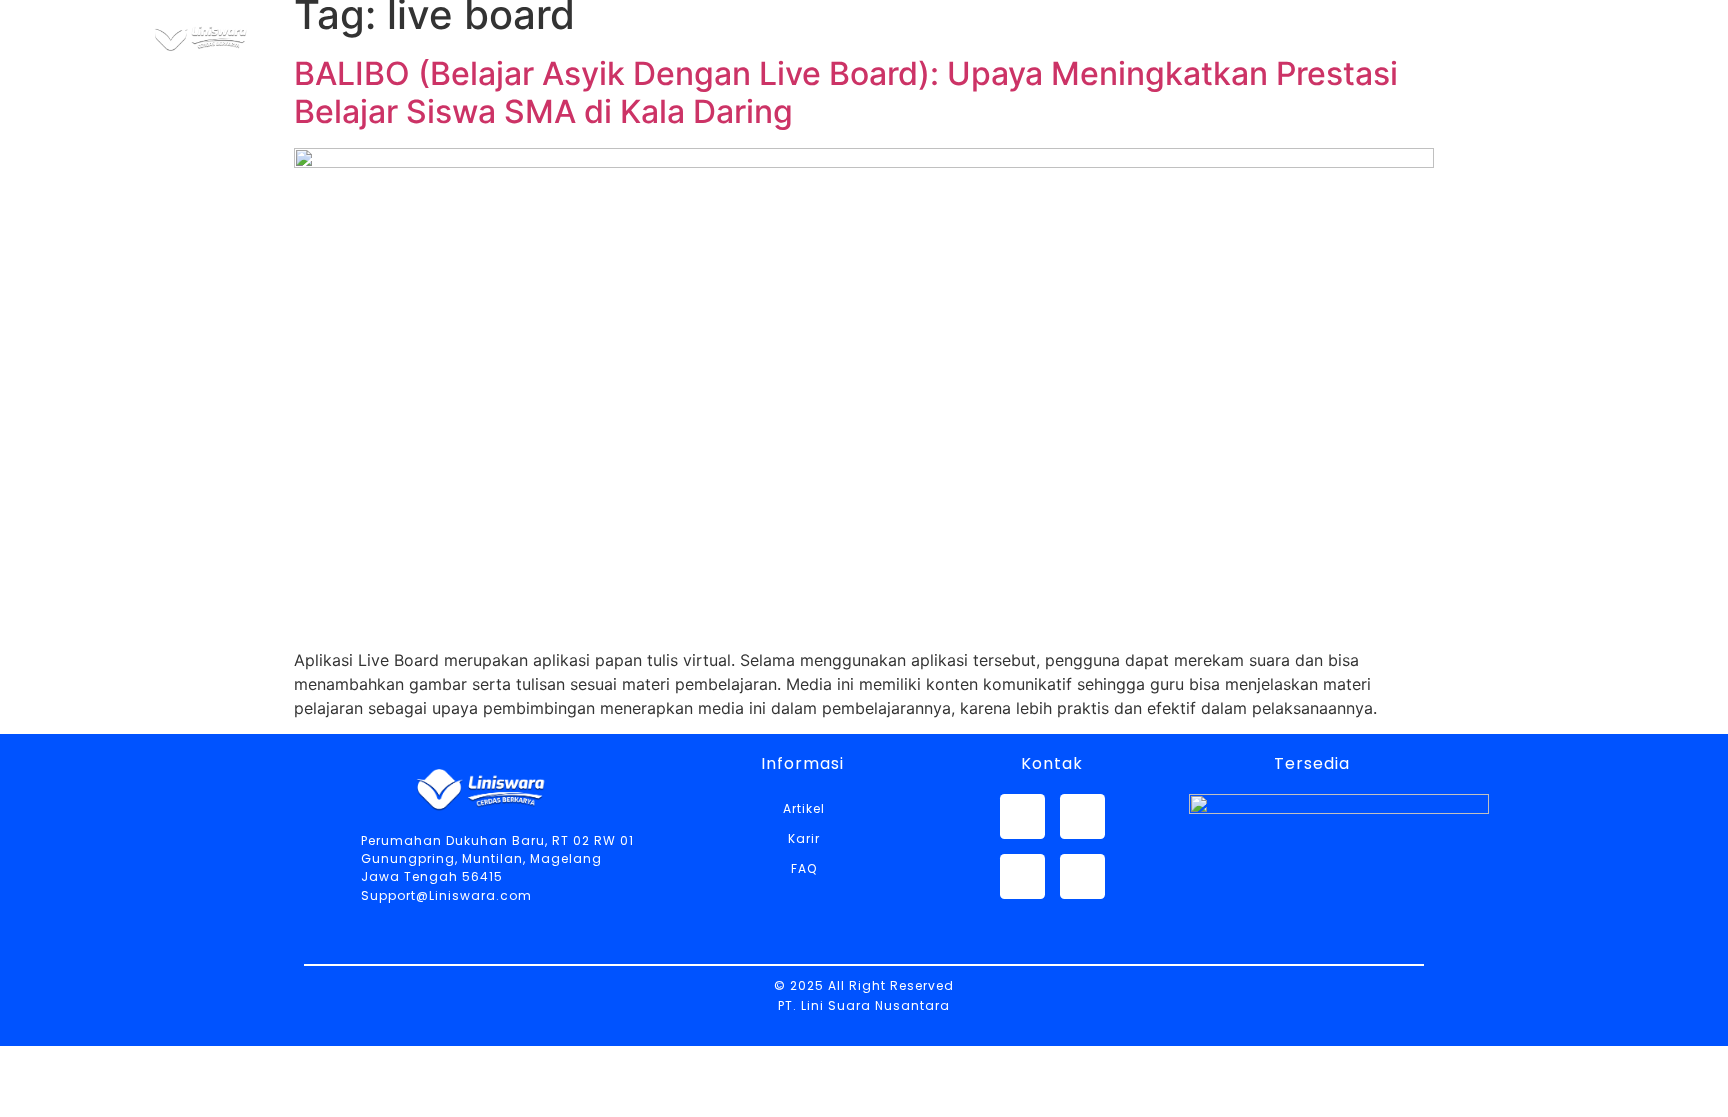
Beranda (676, 35)
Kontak (1303, 35)
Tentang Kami (840, 35)
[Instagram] (1082, 816)
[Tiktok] (1082, 876)
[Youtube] (1022, 876)
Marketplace (1155, 35)
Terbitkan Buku (1464, 35)
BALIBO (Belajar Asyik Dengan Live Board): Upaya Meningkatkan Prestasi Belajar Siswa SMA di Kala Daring (846, 92)
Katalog (1001, 35)
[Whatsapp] (1022, 816)
